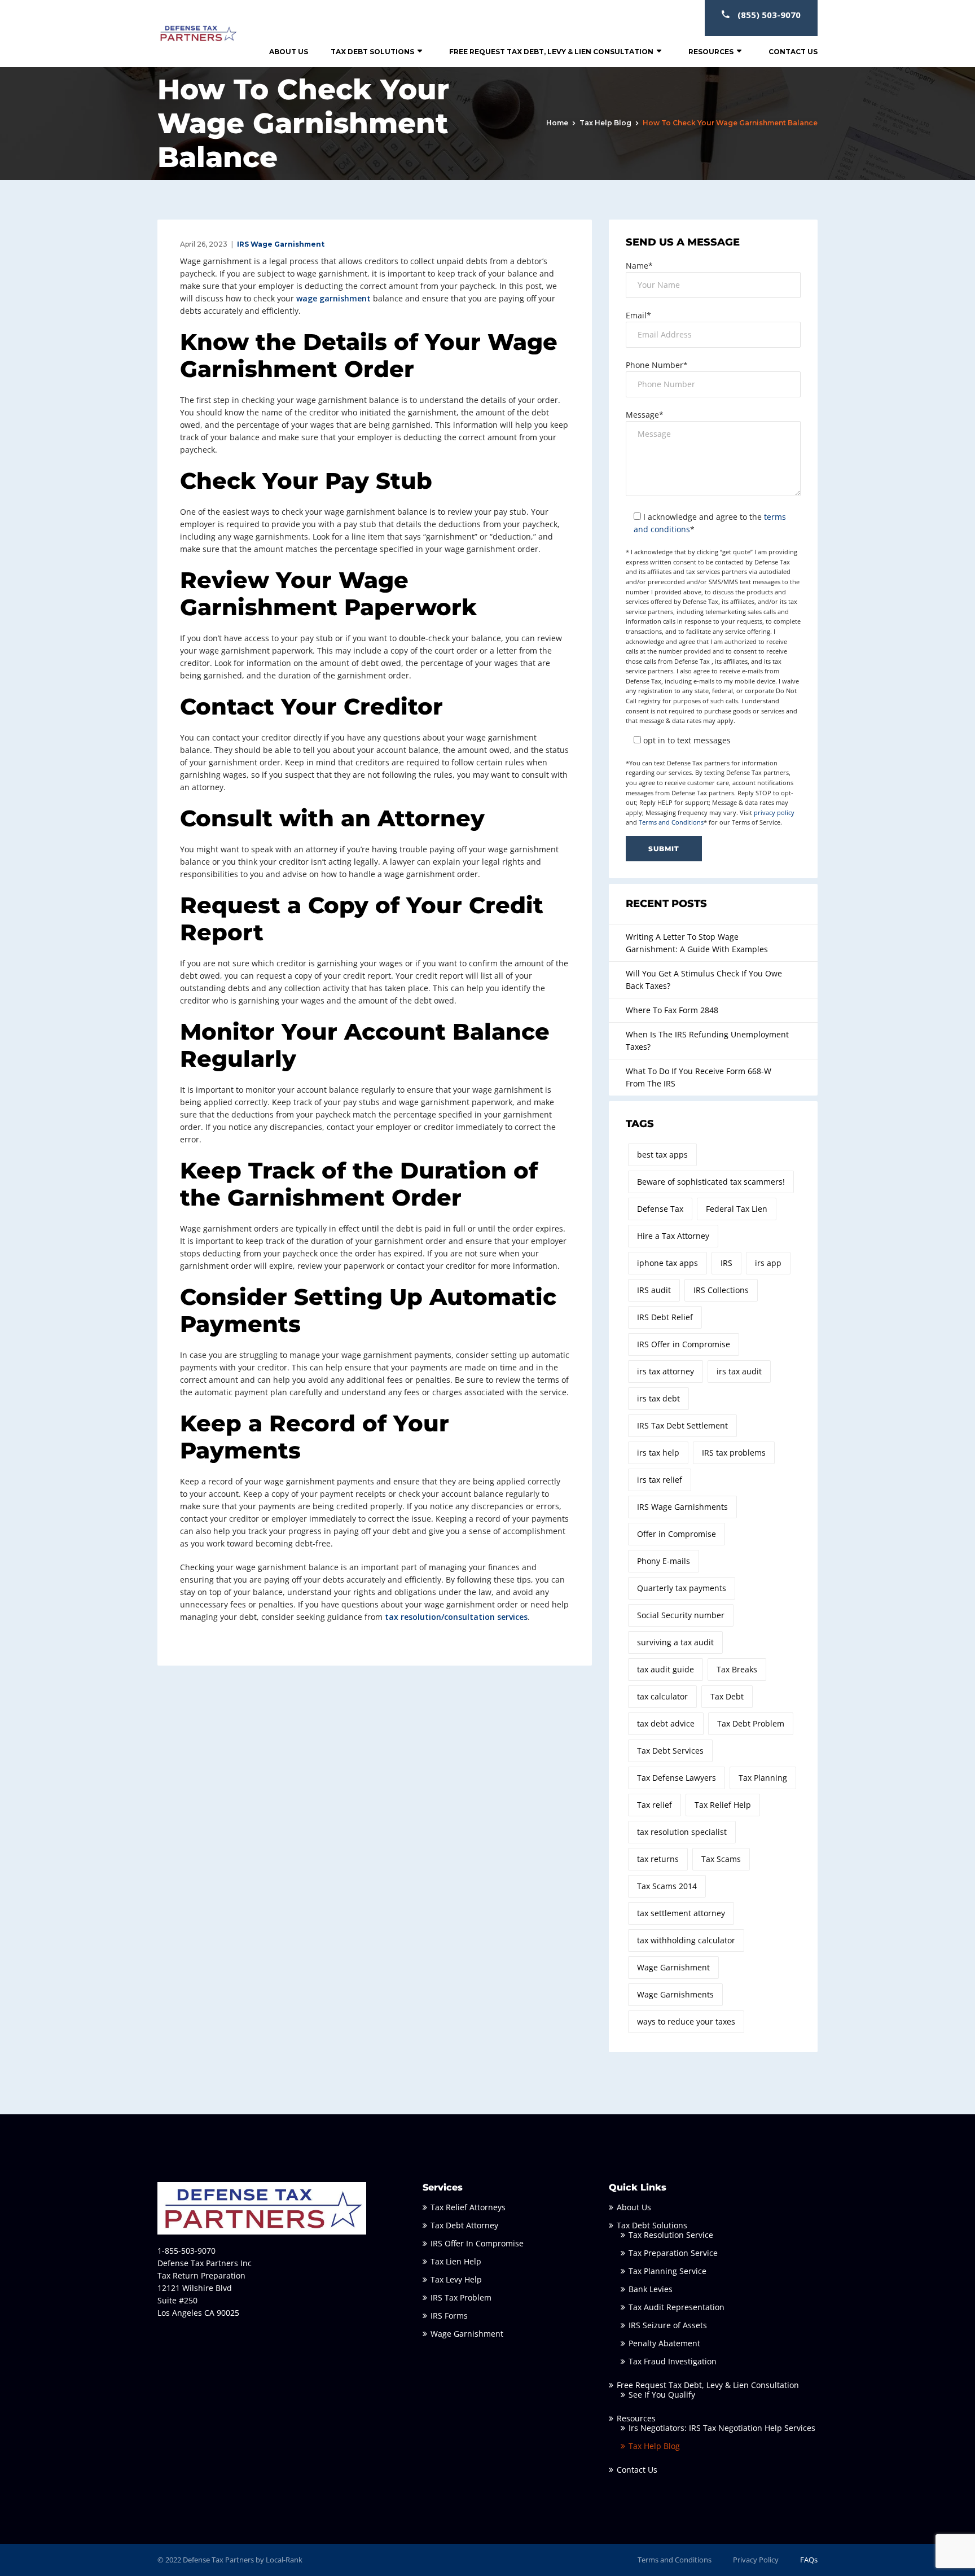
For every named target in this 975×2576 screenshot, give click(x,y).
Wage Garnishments (675, 1994)
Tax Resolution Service (671, 2235)
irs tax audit (739, 1371)
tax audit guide (666, 1669)
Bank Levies (651, 2289)
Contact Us (793, 52)
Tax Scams (721, 1859)
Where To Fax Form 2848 (672, 1010)
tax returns (658, 1859)
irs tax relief (660, 1480)
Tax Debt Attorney (464, 2225)
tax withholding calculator (686, 1940)
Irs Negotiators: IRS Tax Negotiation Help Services (722, 2428)
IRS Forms (449, 2316)
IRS (726, 1263)
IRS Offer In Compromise (477, 2243)
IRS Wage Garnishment (281, 244)
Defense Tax (660, 1209)
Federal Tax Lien (737, 1209)
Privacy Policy (756, 2560)
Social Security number (681, 1615)
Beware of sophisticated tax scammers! (711, 1182)
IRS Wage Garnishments (682, 1507)
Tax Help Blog (605, 123)
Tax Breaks (737, 1669)
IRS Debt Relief (665, 1317)
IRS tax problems (734, 1453)
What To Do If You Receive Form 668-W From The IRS (699, 1077)
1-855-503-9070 (186, 2251)
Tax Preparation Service (673, 2253)
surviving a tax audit (675, 1642)
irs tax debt (658, 1398)
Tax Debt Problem (751, 1723)
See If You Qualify (662, 2395)
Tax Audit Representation (677, 2307)
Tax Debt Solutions (372, 52)
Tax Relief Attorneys (468, 2207)
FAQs (809, 2560)
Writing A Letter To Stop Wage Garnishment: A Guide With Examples (697, 943)
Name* (639, 266)
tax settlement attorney (681, 1913)
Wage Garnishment (673, 1967)
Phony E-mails (664, 1561)
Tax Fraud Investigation (673, 2361)
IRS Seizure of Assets (668, 2325)
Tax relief (655, 1805)
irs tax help (658, 1453)
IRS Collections (721, 1290)
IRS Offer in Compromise (684, 1344)
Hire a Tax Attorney (673, 1236)
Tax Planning (763, 1778)
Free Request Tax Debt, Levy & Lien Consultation (551, 52)
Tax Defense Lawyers (677, 1778)
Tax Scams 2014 (667, 1886)
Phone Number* (657, 365)
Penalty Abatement (664, 2343)
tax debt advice (666, 1723)
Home (557, 123)
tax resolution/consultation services (456, 1617)
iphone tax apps (667, 1263)
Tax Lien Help (456, 2261)
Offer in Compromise (677, 1534)
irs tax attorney (666, 1371)
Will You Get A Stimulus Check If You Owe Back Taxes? (704, 980)
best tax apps (662, 1155)
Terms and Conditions (671, 822)
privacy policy (774, 812)
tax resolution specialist (682, 1832)
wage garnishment (333, 298)
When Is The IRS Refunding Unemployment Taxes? (707, 1041)
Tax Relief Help (723, 1805)
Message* (645, 415)
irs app (768, 1263)
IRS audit (654, 1290)
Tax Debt (727, 1696)
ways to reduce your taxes (686, 2021)
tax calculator (662, 1696)
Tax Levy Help (456, 2279)
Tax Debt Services (670, 1751)
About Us (289, 52)
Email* (638, 315)
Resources (711, 52)
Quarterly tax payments (682, 1588)
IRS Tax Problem (461, 2297)
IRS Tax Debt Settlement (682, 1425)
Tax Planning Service (667, 2271)
